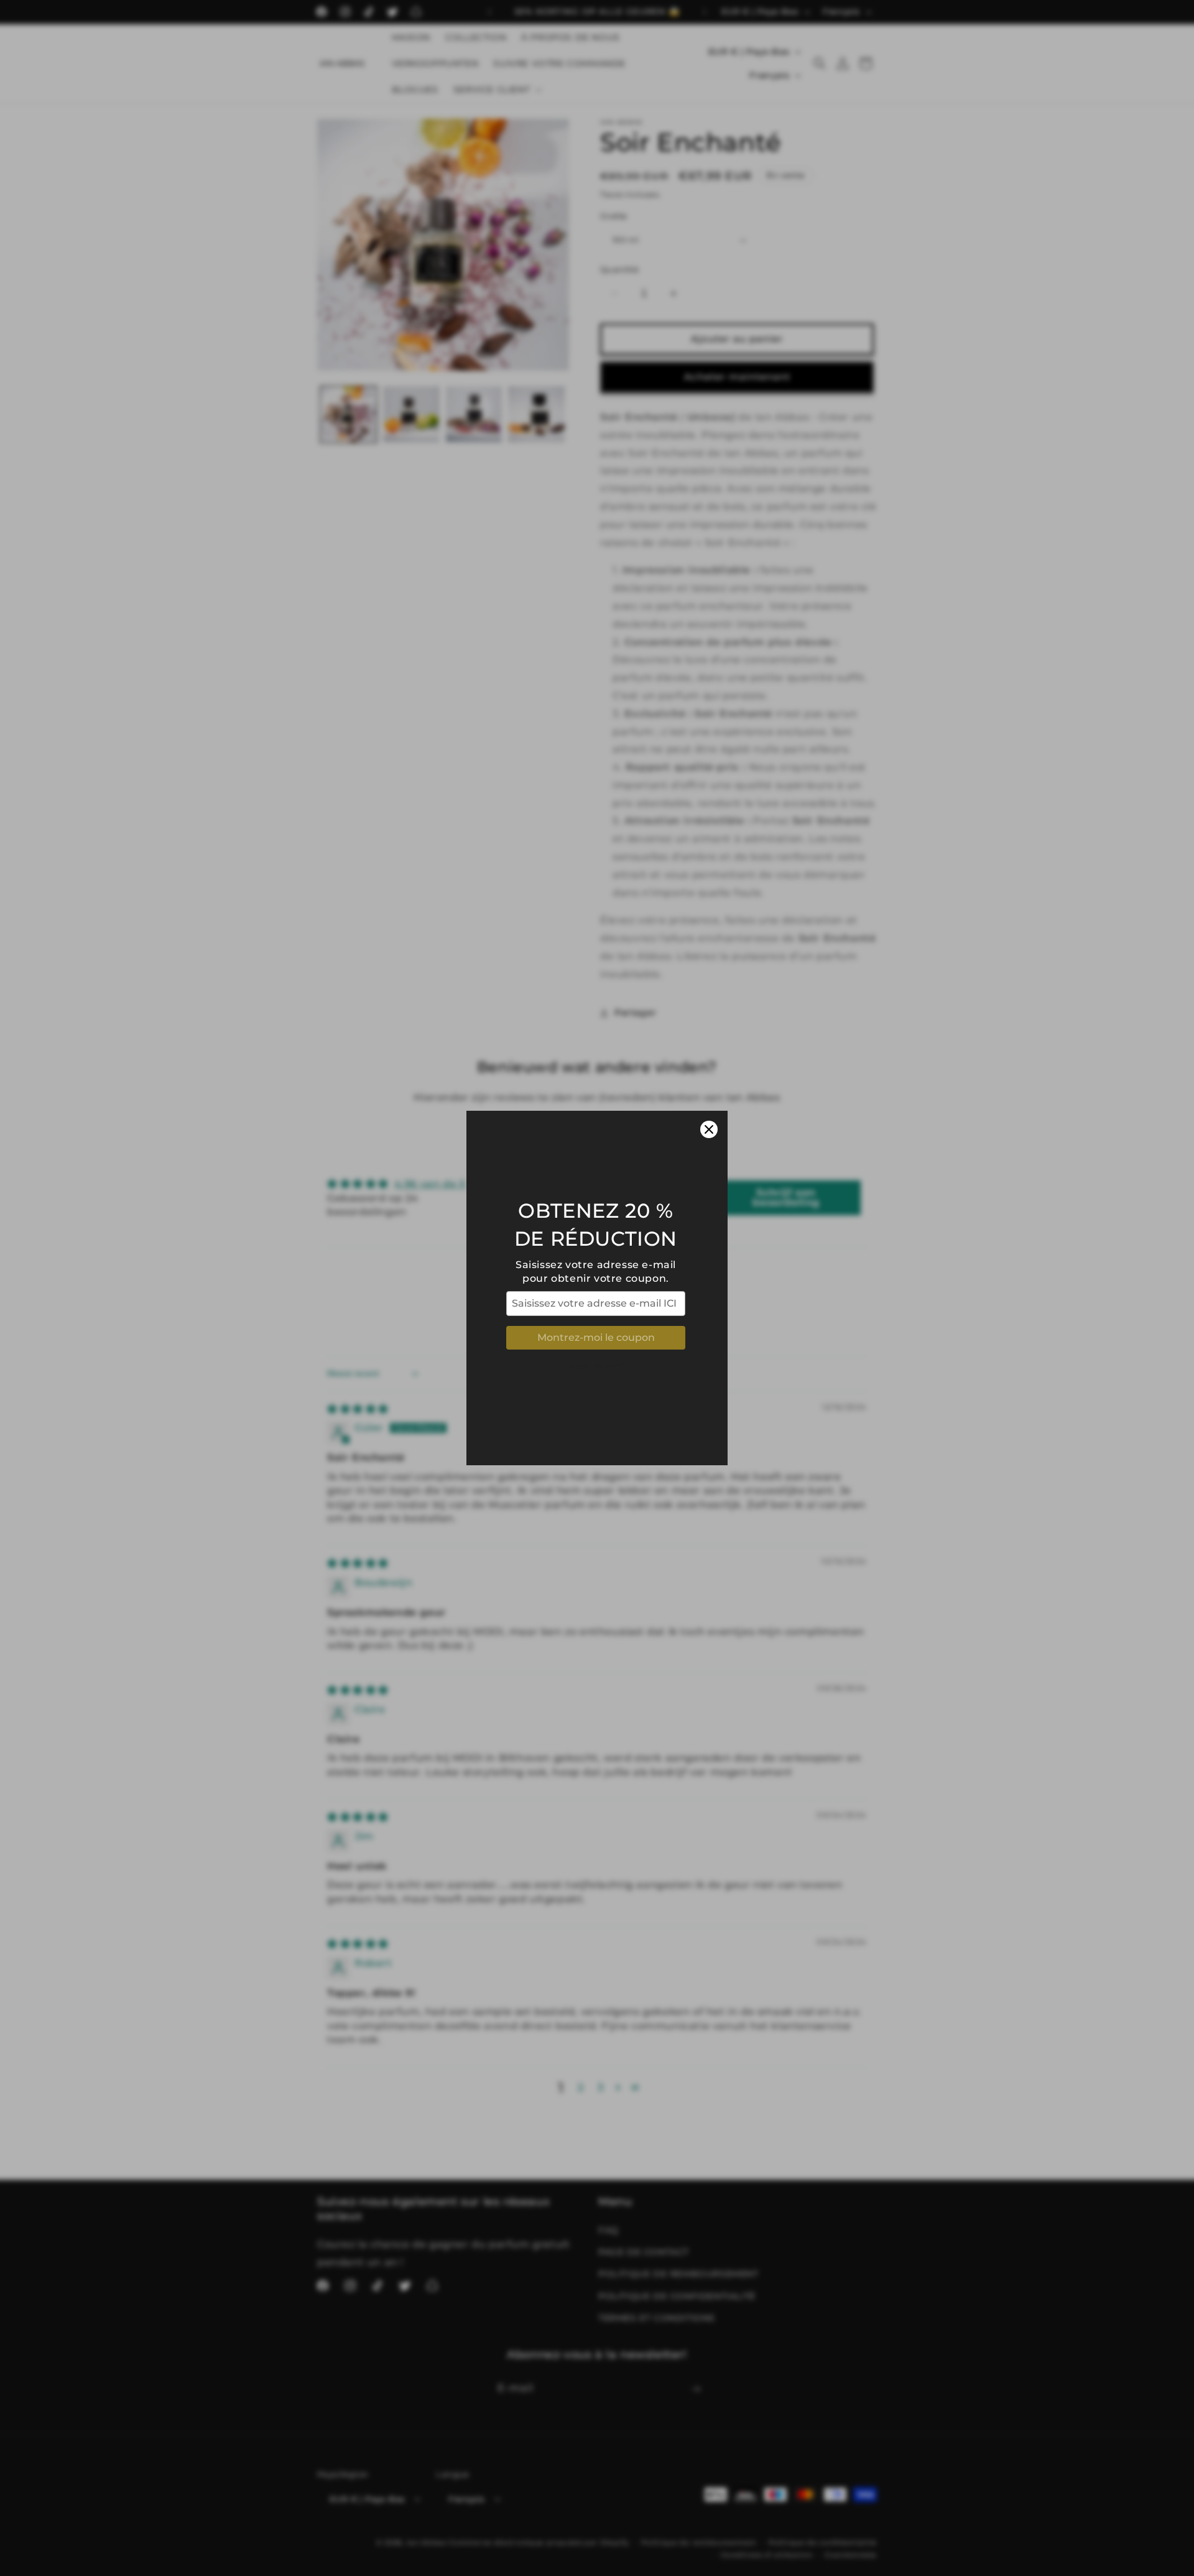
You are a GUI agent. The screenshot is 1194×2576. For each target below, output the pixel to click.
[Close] (709, 1129)
